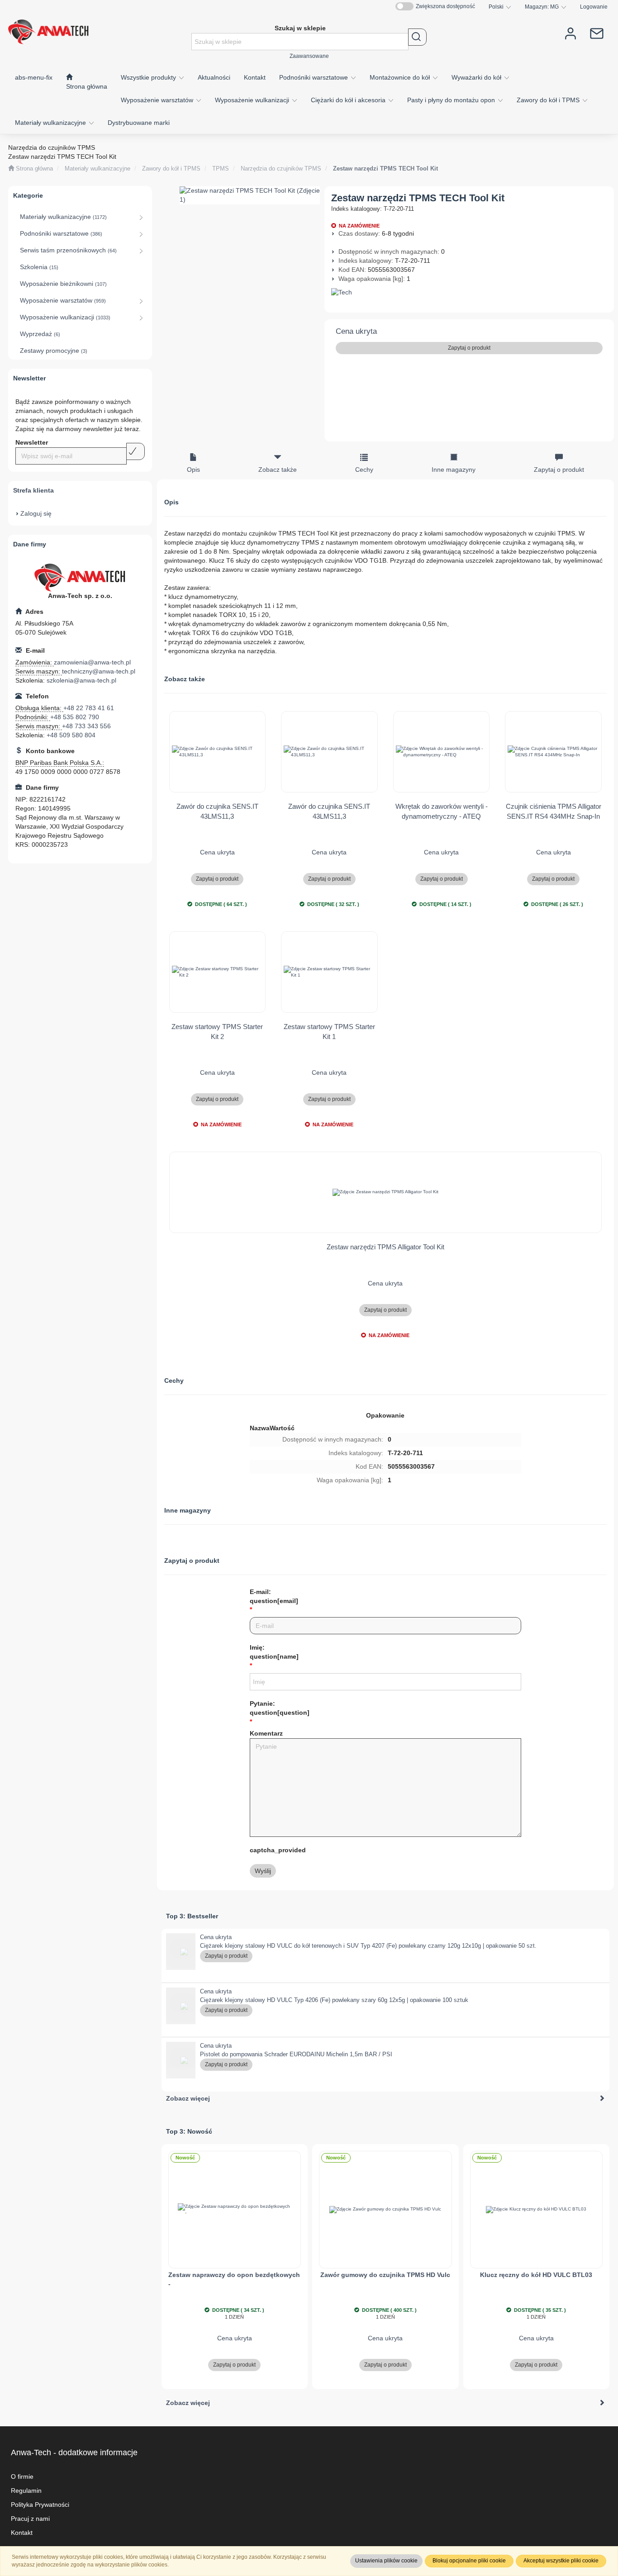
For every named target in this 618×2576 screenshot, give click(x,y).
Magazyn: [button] (542, 7)
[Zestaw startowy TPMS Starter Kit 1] (329, 972)
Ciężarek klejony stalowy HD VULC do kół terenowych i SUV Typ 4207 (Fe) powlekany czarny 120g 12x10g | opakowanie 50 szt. (368, 1946)
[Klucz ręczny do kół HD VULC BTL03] (537, 2210)
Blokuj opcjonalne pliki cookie (469, 2561)
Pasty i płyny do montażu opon (452, 100)
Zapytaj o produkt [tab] (559, 470)
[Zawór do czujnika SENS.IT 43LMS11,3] (218, 752)
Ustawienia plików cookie (386, 2561)
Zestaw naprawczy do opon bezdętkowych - (234, 2279)
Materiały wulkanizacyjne (51, 123)
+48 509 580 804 (71, 735)
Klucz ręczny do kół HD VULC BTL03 (536, 2275)
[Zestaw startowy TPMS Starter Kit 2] (218, 972)
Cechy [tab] (364, 470)
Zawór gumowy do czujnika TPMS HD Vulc (385, 2275)
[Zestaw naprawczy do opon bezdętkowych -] (235, 2210)
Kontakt (22, 2533)
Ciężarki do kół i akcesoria (349, 100)
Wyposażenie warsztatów (158, 100)
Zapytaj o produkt (469, 348)
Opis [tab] (193, 470)
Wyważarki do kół (477, 77)
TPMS (221, 169)
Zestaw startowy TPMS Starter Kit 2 (217, 1031)
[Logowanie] (570, 33)
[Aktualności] (597, 33)
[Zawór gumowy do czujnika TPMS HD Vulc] (385, 2210)
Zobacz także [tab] (278, 470)
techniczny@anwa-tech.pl (99, 671)
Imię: (274, 1652)
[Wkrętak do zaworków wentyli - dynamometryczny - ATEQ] (442, 752)
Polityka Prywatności (40, 2505)
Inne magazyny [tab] (454, 470)
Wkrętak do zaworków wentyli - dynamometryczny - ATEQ (442, 811)
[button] (500, 7)
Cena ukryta (356, 331)
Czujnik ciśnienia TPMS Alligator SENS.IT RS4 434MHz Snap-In (554, 811)
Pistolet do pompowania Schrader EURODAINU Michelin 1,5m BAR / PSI (296, 2054)
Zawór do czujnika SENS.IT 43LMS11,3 (217, 811)
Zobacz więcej (188, 2098)
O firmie (22, 2476)
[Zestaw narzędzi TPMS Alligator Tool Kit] (386, 1192)
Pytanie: (280, 1708)
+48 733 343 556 (86, 726)
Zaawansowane (309, 56)
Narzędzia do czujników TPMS (281, 169)
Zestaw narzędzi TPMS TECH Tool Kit (385, 169)
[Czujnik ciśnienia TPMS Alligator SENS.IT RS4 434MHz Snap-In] (553, 752)
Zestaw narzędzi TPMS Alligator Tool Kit (385, 1247)
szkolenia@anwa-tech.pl (81, 680)
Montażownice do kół (401, 77)
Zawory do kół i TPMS (549, 100)
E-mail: (274, 1596)
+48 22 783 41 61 (89, 708)
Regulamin (26, 2491)
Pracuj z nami (30, 2519)
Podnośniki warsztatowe (314, 77)
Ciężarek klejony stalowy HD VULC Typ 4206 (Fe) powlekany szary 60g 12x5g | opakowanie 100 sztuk (334, 2000)
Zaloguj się (36, 513)
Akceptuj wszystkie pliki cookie (561, 2561)
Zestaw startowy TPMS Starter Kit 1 (329, 1031)
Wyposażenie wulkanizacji (253, 100)
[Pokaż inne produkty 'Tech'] (469, 293)
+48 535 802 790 (75, 717)
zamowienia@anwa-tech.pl (92, 662)
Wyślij (263, 1871)
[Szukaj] (417, 37)
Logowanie (594, 7)
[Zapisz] (135, 451)
